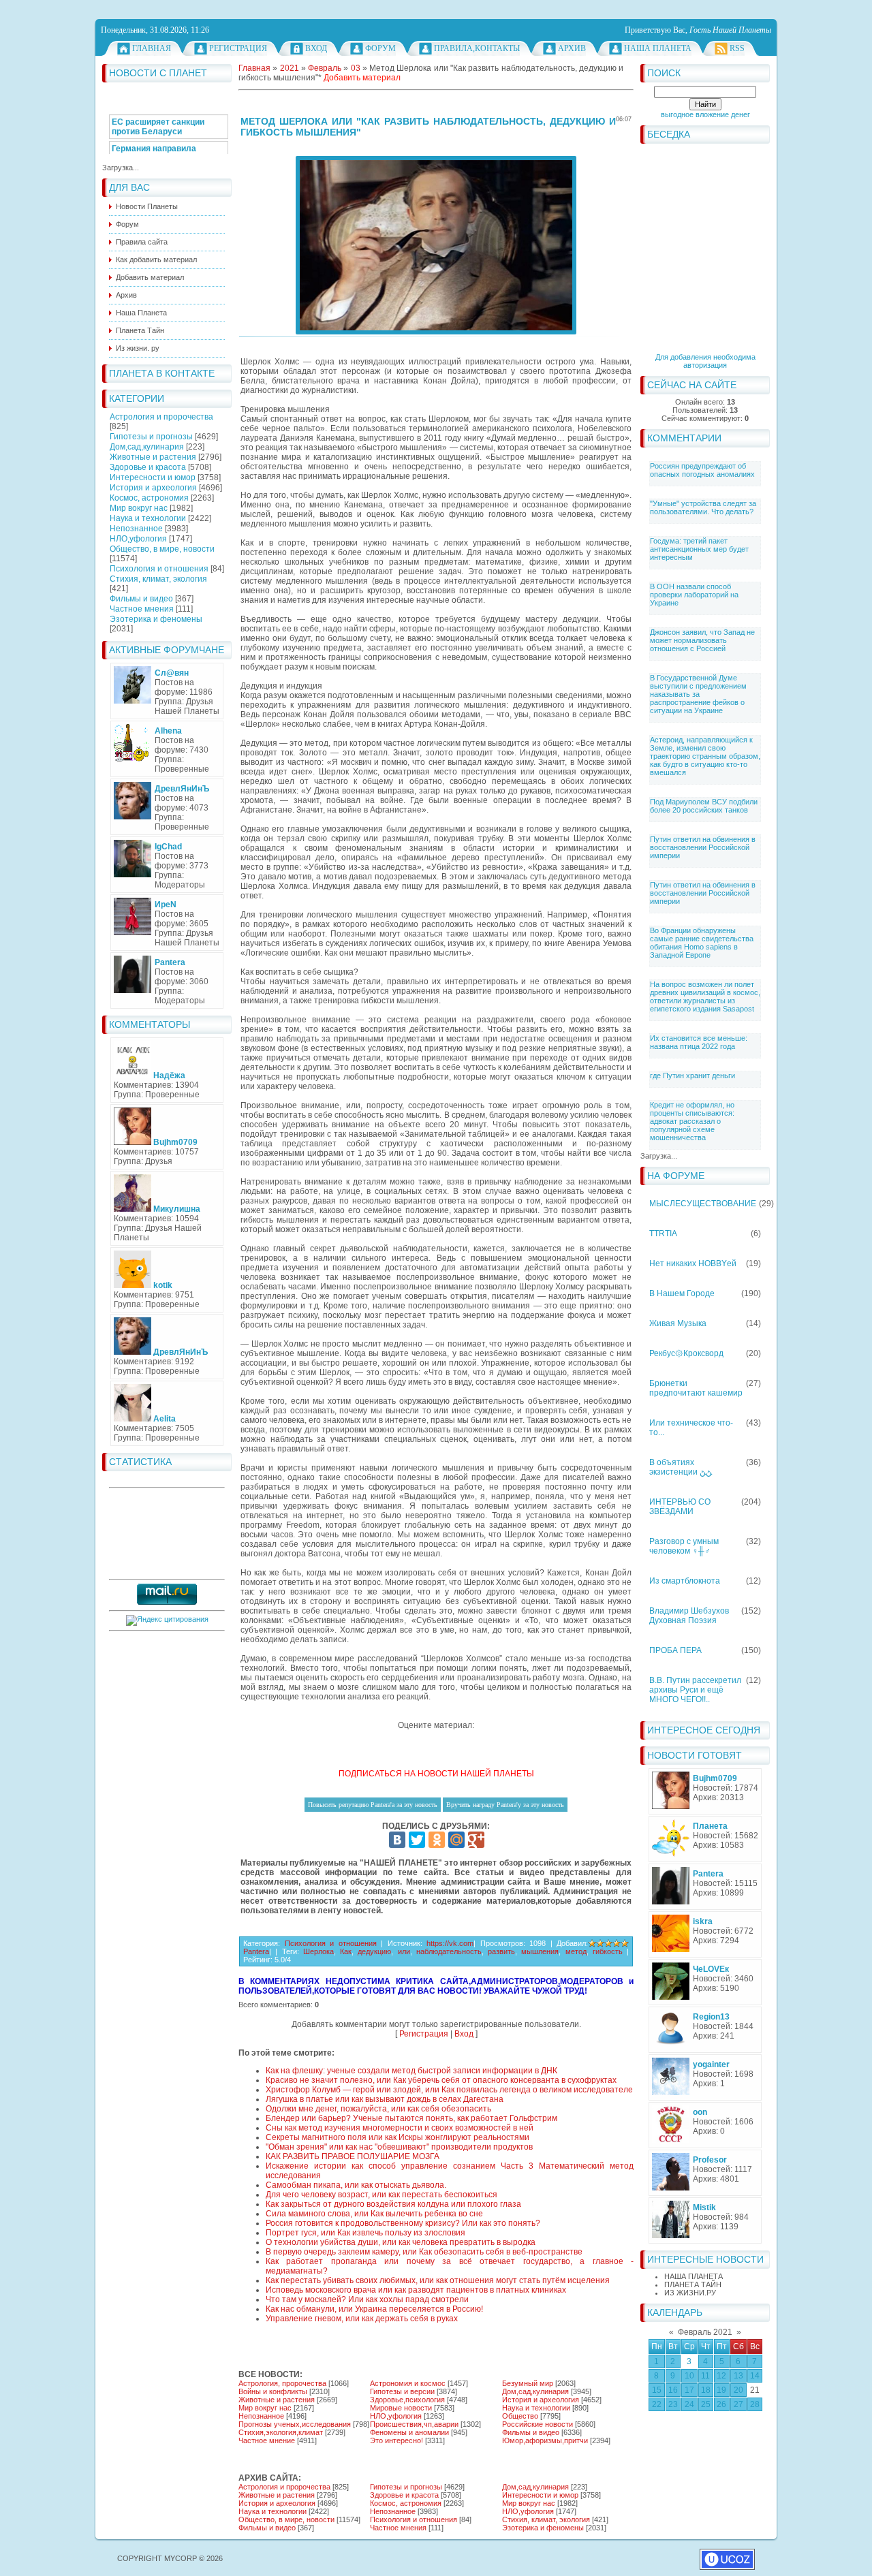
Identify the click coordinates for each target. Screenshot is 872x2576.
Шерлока (318, 1951)
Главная (152, 48)
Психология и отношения (159, 569)
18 (706, 2390)
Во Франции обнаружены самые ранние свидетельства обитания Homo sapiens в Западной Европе (702, 943)
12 (721, 2376)
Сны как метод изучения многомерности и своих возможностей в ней (400, 2128)
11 (705, 2376)
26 (721, 2404)
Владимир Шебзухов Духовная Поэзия (689, 1616)
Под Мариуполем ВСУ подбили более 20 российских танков (704, 806)
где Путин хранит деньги (692, 1075)
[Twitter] (417, 1840)
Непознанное (136, 529)
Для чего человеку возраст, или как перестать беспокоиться (381, 2195)
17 (689, 2390)
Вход (316, 48)
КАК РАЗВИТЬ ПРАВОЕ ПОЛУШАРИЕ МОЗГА (353, 2156)
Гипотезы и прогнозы (151, 437)
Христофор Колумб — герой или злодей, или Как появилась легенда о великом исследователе (449, 2090)
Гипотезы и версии (402, 2391)
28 (755, 2404)
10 (689, 2376)
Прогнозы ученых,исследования (295, 2424)
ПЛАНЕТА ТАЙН (693, 2284)
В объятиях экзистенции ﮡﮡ (681, 1467)
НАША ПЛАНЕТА (694, 2276)
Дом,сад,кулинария (147, 447)
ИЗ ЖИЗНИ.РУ (690, 2293)
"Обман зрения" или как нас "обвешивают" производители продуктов (399, 2147)
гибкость (608, 1951)
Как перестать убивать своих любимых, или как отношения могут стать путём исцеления (438, 2280)
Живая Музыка (678, 1323)
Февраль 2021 (705, 2332)
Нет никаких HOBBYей (693, 1263)
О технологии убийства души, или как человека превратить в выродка (401, 2242)
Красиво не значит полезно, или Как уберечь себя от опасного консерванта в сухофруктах (441, 2080)
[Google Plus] (476, 1840)
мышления (540, 1951)
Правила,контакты (477, 48)
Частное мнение (267, 2440)
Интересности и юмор (153, 477)
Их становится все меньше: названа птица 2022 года (699, 1042)
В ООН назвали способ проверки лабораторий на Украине (694, 595)
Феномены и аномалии (409, 2432)
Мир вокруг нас (139, 508)
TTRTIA (663, 1234)
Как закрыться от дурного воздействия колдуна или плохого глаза (393, 2204)
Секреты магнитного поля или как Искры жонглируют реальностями (398, 2137)
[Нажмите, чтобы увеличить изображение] (436, 245)
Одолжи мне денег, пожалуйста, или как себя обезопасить (378, 2109)
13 (738, 2376)
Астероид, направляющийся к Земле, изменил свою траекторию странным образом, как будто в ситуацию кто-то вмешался (705, 756)
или (404, 1951)
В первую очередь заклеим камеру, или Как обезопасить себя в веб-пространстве (424, 2252)
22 (657, 2404)
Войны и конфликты (273, 2391)
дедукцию (374, 1951)
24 (689, 2404)
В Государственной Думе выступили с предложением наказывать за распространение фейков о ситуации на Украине (698, 694)
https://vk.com (450, 1943)
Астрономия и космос (408, 2383)
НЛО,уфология (138, 539)
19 (721, 2390)
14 (755, 2376)
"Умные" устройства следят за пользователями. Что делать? (703, 507)
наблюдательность (449, 1951)
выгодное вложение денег (705, 114)
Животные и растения (153, 457)
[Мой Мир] (456, 1840)
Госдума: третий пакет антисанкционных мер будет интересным (699, 549)
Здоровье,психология (407, 2400)
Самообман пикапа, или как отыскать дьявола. (356, 2185)
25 (706, 2404)
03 (356, 68)
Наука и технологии (148, 518)
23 (673, 2404)
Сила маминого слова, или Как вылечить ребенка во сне (374, 2214)
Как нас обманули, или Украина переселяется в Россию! (374, 2309)
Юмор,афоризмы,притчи (545, 2440)
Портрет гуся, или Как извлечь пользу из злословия (365, 2233)
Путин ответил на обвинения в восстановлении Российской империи (703, 847)
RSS (737, 48)
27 (738, 2404)
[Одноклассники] (437, 1840)
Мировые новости (401, 2408)
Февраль (325, 68)
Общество (520, 2416)
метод (576, 1951)
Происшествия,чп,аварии (414, 2424)
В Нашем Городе (682, 1293)
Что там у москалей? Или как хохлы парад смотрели (367, 2299)
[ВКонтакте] (397, 1840)
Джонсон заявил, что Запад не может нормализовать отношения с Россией (702, 640)
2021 (290, 68)
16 (673, 2390)
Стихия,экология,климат (281, 2432)
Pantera (256, 1951)
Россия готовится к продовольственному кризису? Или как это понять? (403, 2223)
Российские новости (538, 2424)
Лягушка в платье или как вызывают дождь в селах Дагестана (385, 2099)
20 (738, 2390)
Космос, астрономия (149, 498)
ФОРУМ (380, 48)
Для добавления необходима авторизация (705, 361)
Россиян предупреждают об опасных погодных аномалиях (702, 470)
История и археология (153, 488)
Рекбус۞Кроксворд (686, 1353)
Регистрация (238, 48)
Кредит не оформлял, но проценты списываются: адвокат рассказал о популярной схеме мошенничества (692, 1121)
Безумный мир (528, 2383)
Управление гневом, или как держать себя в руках (362, 2319)
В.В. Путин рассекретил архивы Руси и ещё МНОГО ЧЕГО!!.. (695, 1690)
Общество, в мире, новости (162, 549)
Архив (572, 48)
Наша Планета (658, 48)
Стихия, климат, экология (158, 579)
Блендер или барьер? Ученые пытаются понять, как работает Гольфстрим (411, 2118)
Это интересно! (396, 2440)
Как (346, 1951)
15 (657, 2390)
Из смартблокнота (685, 1581)
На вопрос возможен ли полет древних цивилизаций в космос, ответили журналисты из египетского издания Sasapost (705, 996)
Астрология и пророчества (161, 417)
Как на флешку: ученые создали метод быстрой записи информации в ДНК (411, 2071)
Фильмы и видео (141, 599)
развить (501, 1951)
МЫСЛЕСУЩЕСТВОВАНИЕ (703, 1204)
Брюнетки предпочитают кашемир (696, 1388)
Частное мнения (142, 609)
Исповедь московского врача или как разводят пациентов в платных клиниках (416, 2290)
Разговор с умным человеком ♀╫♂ (684, 1546)
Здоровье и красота (148, 467)
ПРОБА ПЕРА (675, 1650)
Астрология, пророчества (282, 2383)
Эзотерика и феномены (156, 619)
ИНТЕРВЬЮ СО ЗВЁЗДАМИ (680, 1507)
